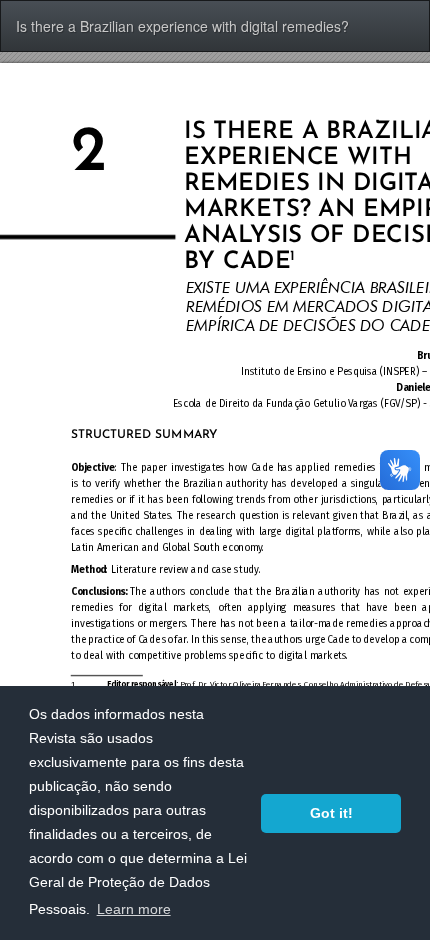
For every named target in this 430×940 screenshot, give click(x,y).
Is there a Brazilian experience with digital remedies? (182, 26)
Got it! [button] (331, 813)
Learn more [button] (134, 909)
